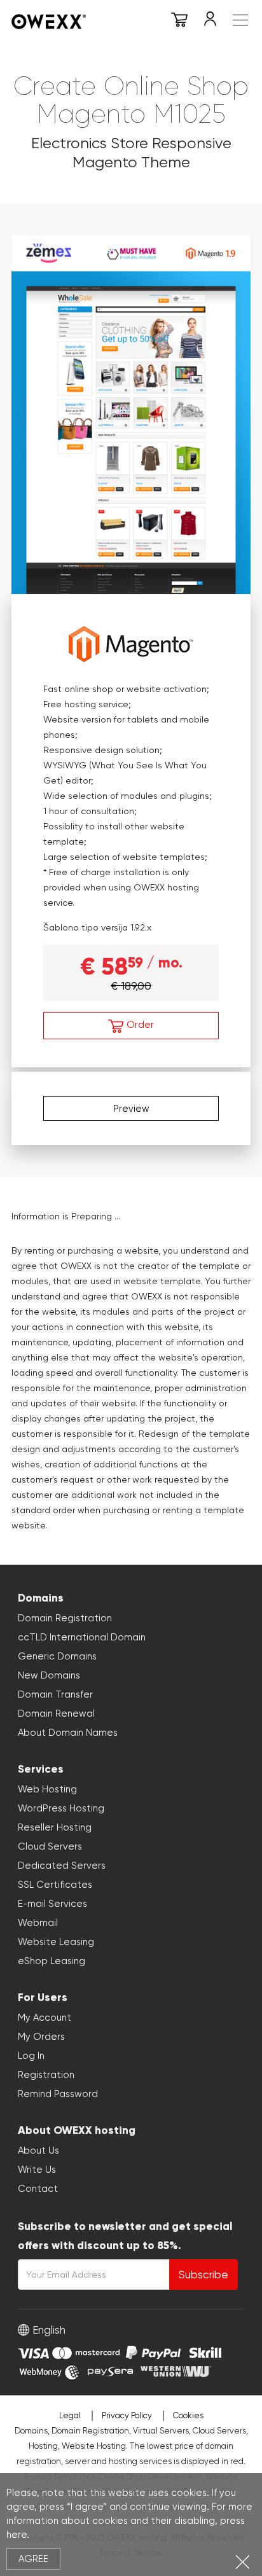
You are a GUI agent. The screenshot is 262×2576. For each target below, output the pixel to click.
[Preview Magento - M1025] (131, 413)
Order (139, 1025)
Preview (131, 1109)
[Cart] (179, 22)
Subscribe (203, 2275)
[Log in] (210, 22)
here (17, 2535)
